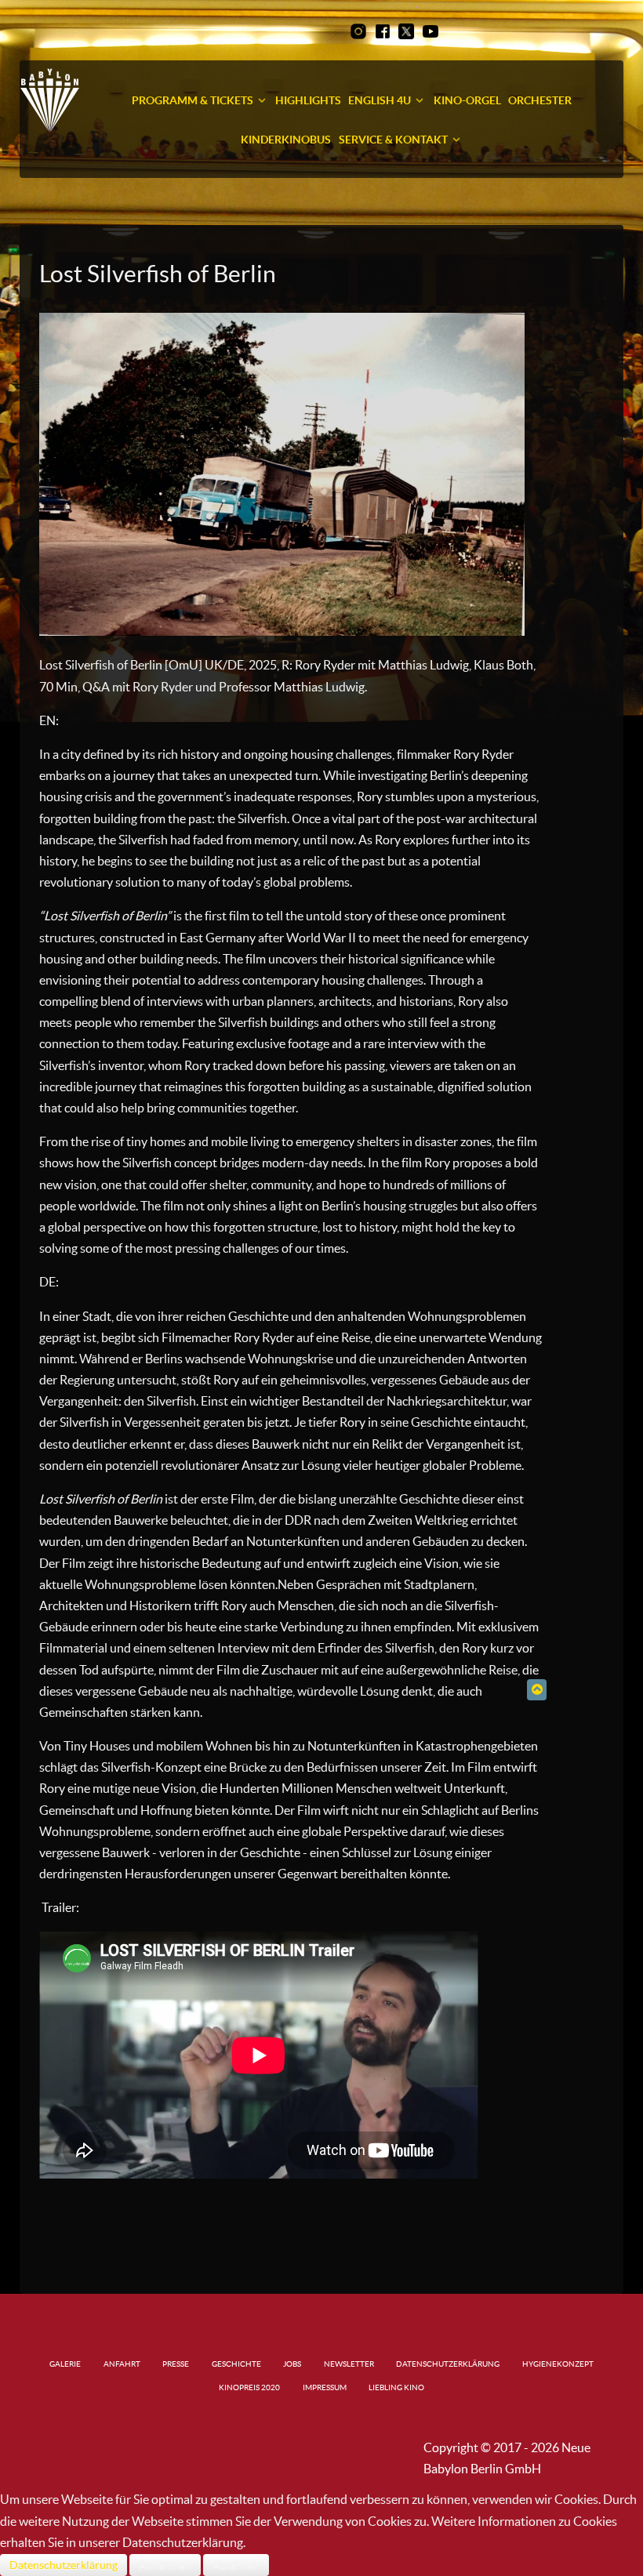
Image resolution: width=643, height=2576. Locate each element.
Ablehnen (236, 2565)
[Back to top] (537, 1689)
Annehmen (165, 2565)
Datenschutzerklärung (64, 2565)
